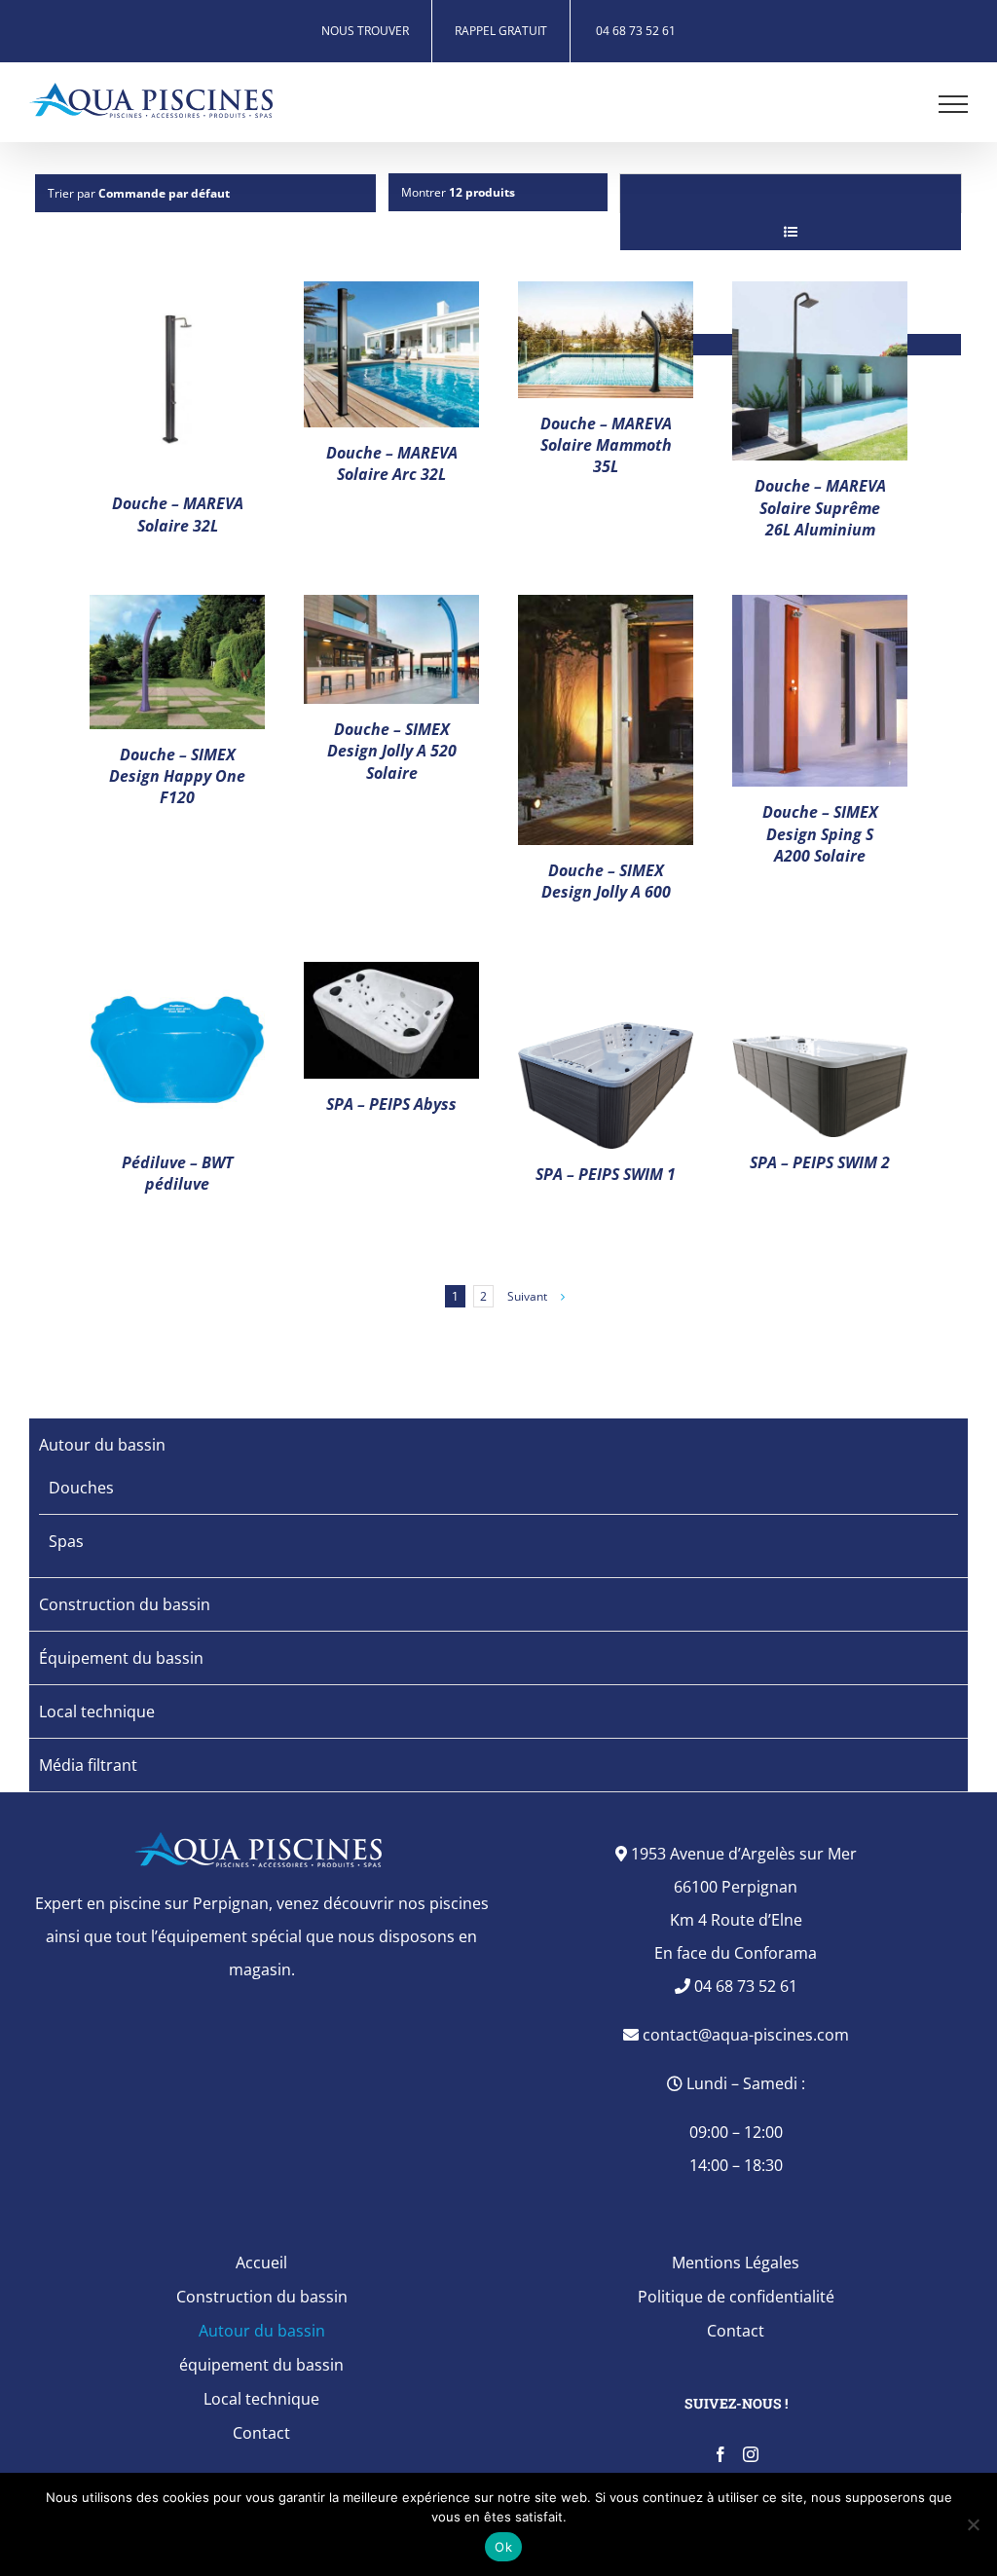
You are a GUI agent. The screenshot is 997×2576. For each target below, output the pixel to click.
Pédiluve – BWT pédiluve (178, 1173)
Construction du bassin (125, 1604)
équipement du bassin (261, 2365)
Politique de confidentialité (736, 2297)
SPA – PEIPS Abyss (391, 1104)
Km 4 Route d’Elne (736, 1920)
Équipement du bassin (121, 1658)
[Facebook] (720, 2454)
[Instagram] (751, 2454)
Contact (261, 2433)
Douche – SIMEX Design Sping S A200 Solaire (820, 834)
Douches (81, 1488)
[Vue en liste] (791, 231)
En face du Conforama (736, 1953)
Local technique (97, 1711)
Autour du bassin (102, 1445)
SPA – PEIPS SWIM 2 (820, 1162)
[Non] (973, 2524)
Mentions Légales (736, 2263)
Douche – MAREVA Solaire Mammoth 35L (606, 445)
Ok (503, 2547)
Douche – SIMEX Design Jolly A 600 (606, 881)
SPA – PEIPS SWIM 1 (606, 1174)
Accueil (261, 2263)
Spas (66, 1541)
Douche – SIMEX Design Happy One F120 (177, 776)
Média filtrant (88, 1765)
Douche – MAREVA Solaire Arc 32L (392, 463)
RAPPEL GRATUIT (501, 31)
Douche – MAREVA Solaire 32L (178, 514)
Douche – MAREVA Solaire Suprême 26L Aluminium (820, 508)
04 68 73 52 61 (744, 1986)
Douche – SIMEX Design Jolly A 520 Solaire (392, 751)
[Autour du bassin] (177, 380)
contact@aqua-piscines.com (744, 2035)
